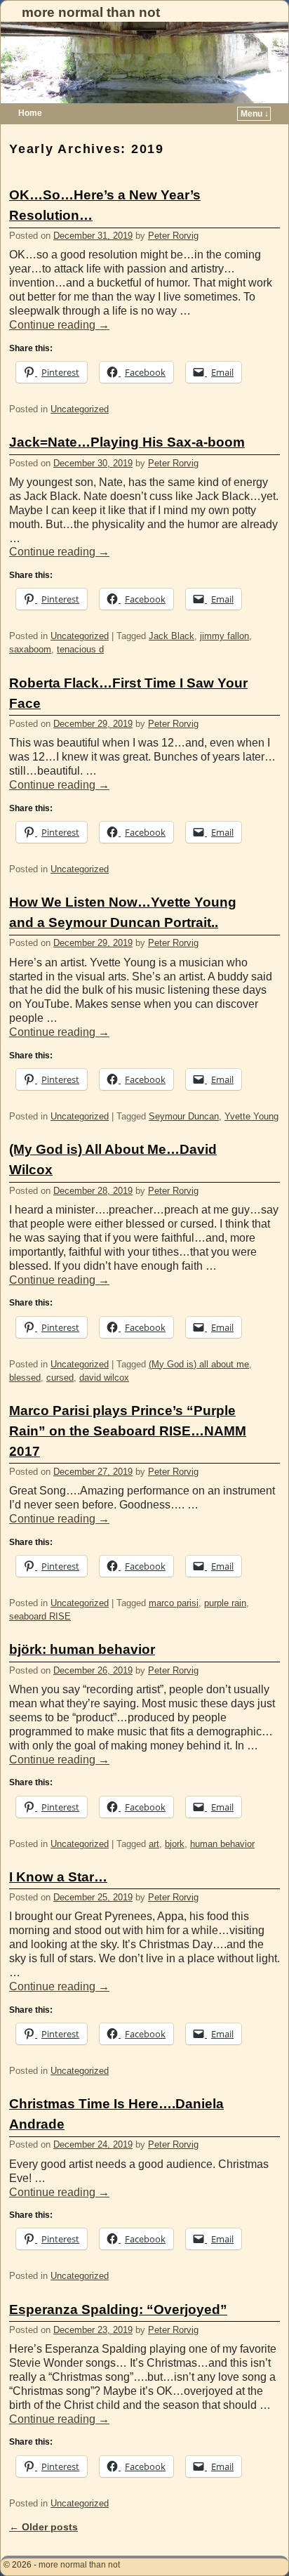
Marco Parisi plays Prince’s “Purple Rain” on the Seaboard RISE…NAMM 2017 (128, 1431)
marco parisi (174, 1603)
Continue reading (59, 325)
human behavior (222, 1844)
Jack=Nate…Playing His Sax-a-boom (127, 442)
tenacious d (80, 649)
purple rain (225, 1603)
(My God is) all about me (199, 1364)
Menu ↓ (255, 114)
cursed (60, 1378)
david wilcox (104, 1378)
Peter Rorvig (173, 236)
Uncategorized (80, 409)
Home (30, 113)
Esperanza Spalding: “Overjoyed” (118, 2309)
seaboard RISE (40, 1616)
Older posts (43, 2527)
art (154, 1844)
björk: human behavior (82, 1649)
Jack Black (172, 636)
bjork (175, 1844)
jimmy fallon (224, 636)
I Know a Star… (58, 1877)
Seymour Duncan (184, 1116)
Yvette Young (251, 1116)
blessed (25, 1378)
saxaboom (30, 649)
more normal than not (91, 12)
